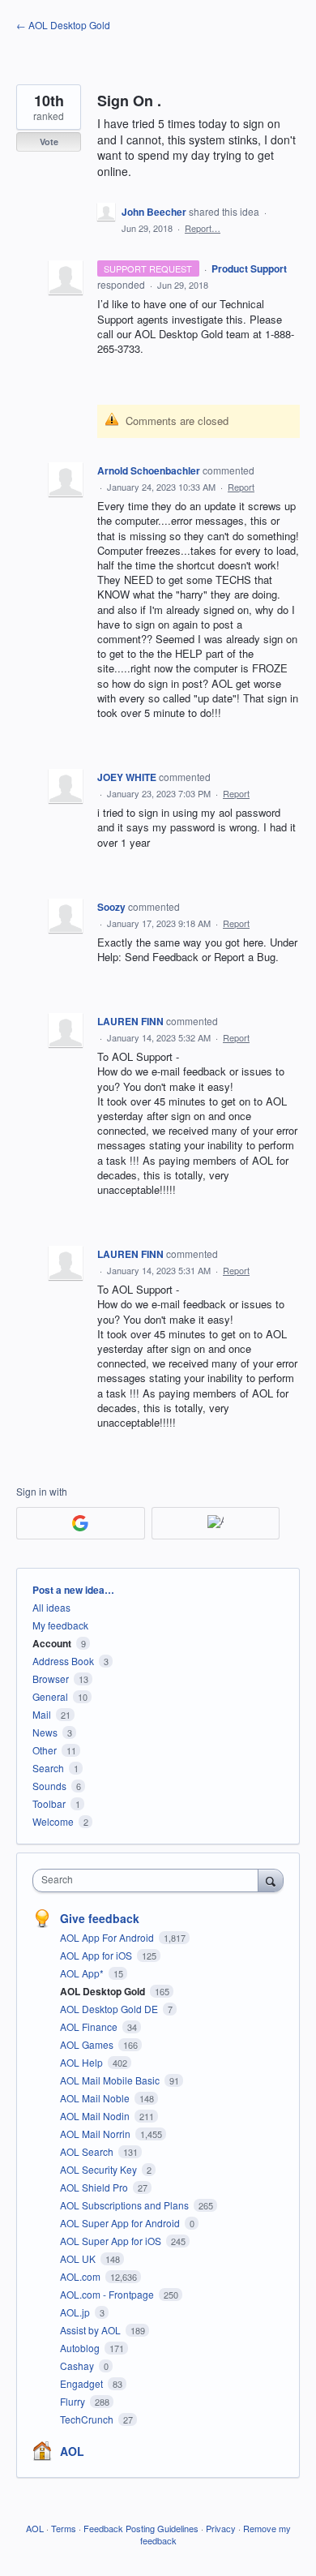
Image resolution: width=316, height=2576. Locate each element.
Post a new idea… (73, 1590)
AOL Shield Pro (95, 2187)
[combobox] (149, 1880)
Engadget (83, 2383)
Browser (51, 1679)
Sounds (49, 1786)
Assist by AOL (92, 2330)
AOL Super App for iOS (112, 2241)
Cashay (78, 2366)
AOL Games (88, 2044)
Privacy (221, 2528)
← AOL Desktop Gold (63, 25)
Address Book (63, 1661)
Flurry (74, 2401)
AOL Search (88, 2151)
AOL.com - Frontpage (108, 2294)
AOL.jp (76, 2312)
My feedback (60, 1625)
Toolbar (49, 1803)
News (45, 1732)
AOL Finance (90, 2026)
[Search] (271, 1880)
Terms (64, 2528)
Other (45, 1750)
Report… (203, 228)
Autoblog (81, 2348)
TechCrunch (88, 2419)
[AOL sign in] (216, 1523)
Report (241, 487)
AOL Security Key (100, 2169)
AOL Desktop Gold (104, 1991)
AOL (72, 2451)
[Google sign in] (81, 1523)
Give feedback (100, 1918)
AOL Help (83, 2062)
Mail (42, 1714)
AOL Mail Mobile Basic (111, 2080)
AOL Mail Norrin (96, 2134)
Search (48, 1768)
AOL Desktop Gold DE (110, 2009)
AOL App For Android (108, 1937)
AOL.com (81, 2276)
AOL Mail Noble (96, 2098)
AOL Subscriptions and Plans (126, 2205)
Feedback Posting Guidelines (141, 2528)
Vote (49, 142)
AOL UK (79, 2258)
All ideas (51, 1607)
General (50, 1696)
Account (52, 1643)
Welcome (53, 1821)
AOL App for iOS (97, 1955)
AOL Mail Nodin (96, 2116)
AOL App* (83, 1973)
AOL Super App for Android (121, 2223)
